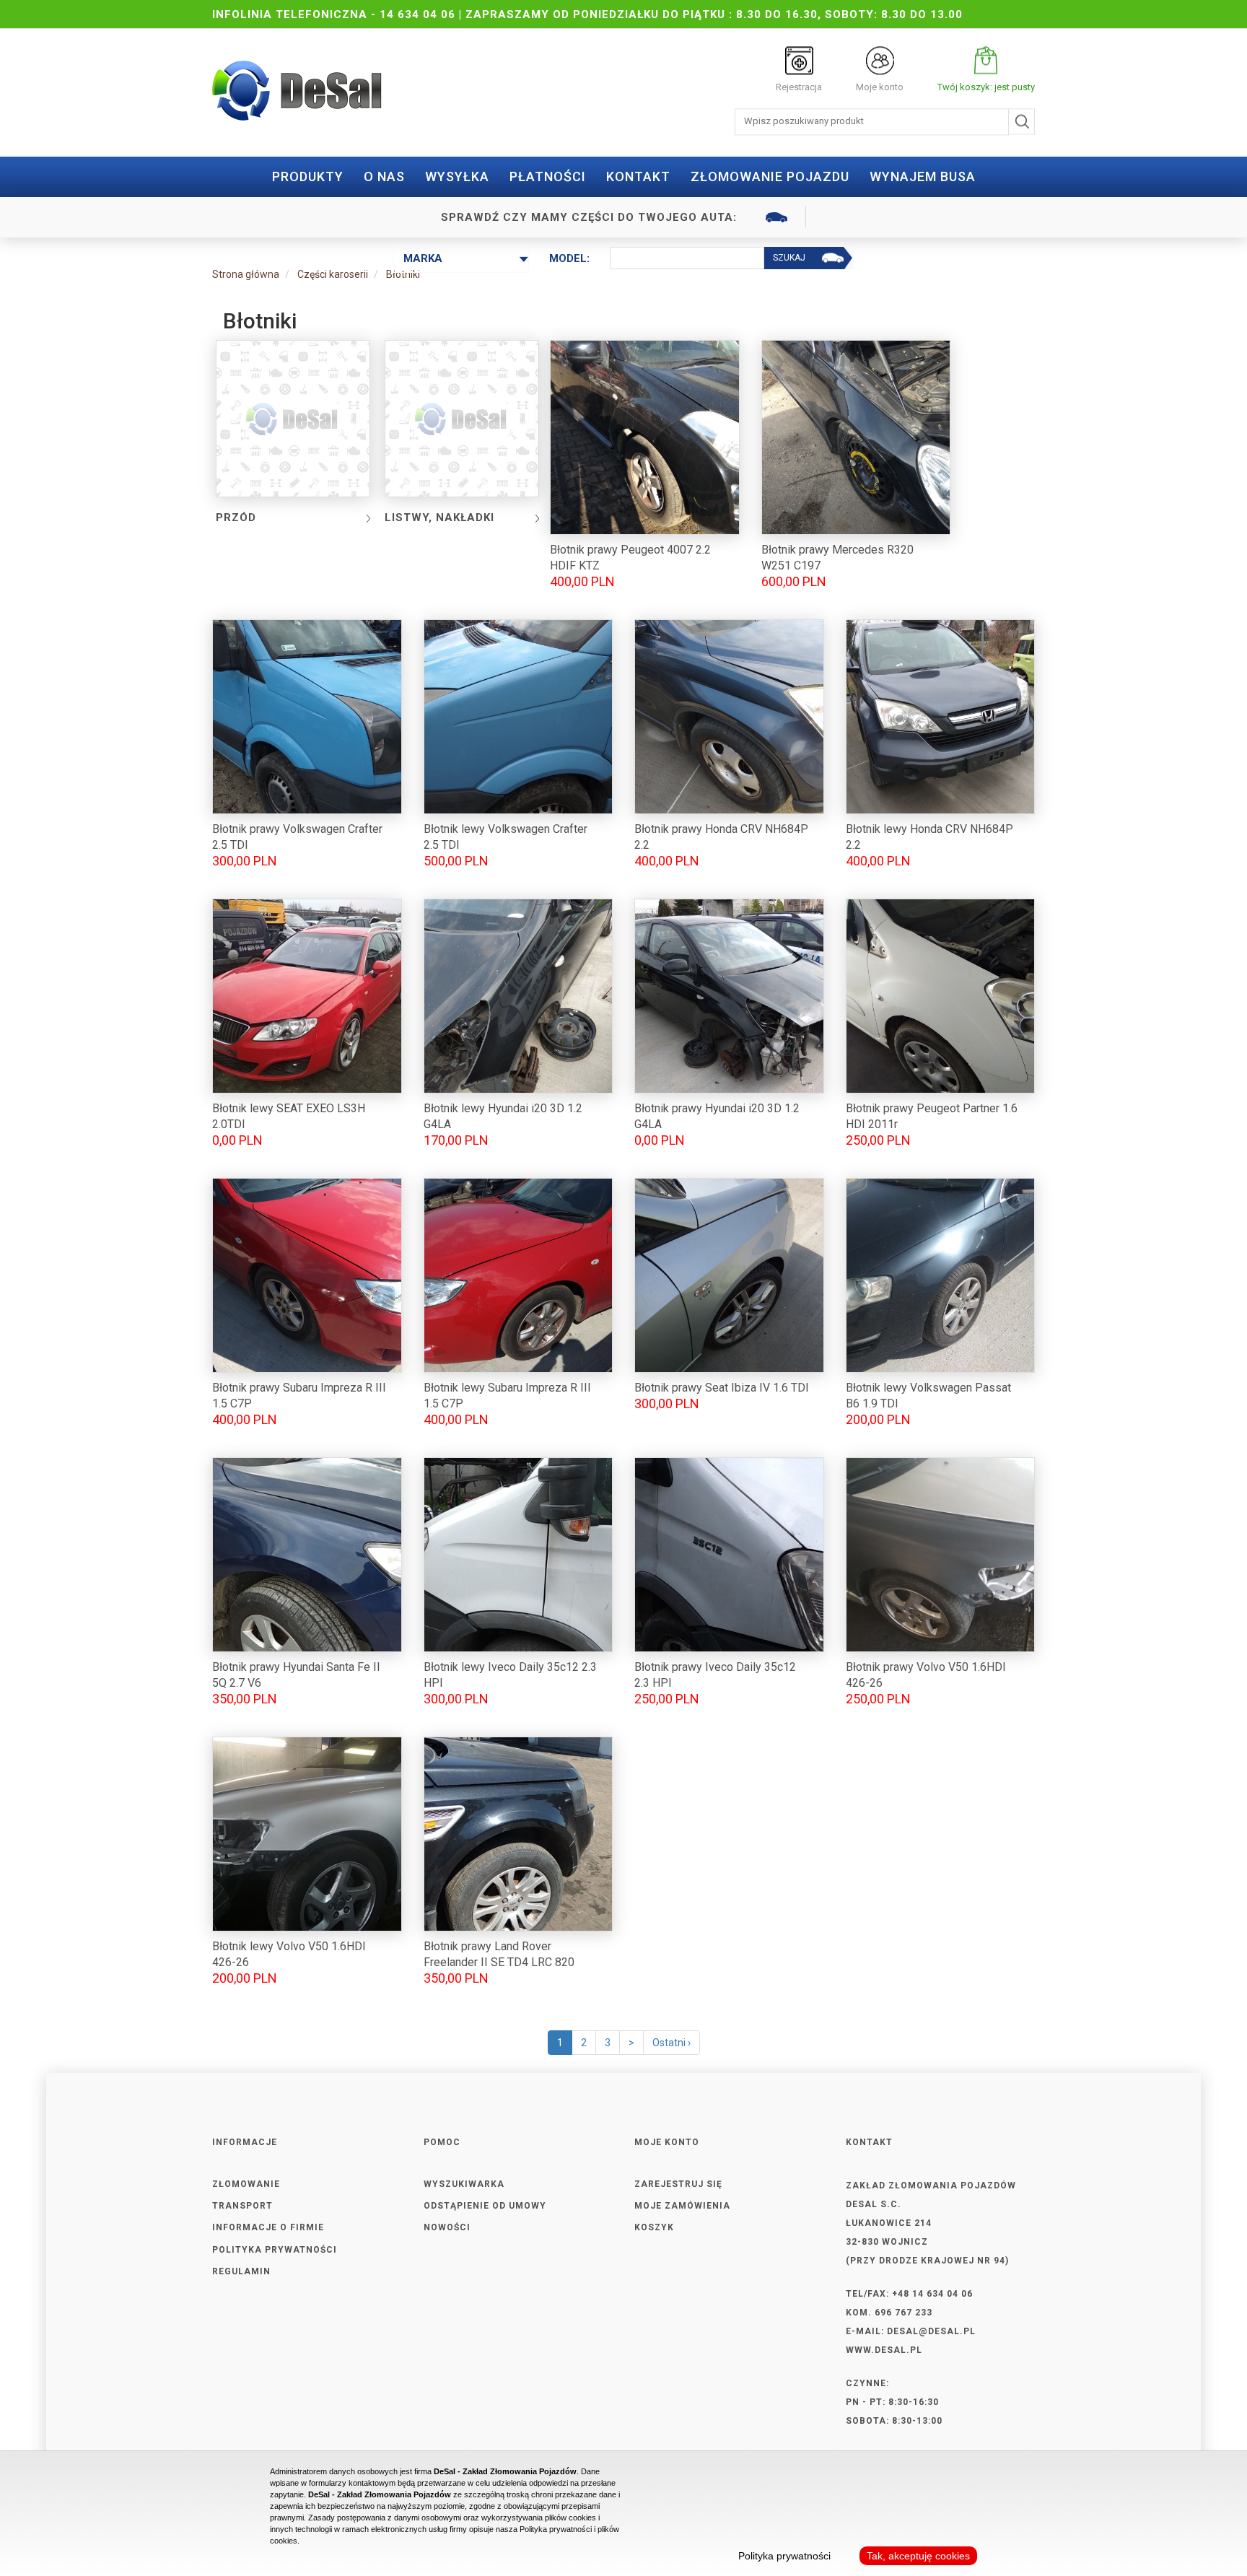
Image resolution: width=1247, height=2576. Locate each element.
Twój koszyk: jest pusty (986, 87)
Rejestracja (799, 87)
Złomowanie (246, 2184)
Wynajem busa (923, 176)
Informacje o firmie (268, 2227)
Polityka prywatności (275, 2250)
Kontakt (638, 176)
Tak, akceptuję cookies (918, 2556)
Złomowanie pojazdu (770, 176)
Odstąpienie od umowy (485, 2206)
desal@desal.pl (931, 2331)
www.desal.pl (884, 2350)
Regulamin (241, 2271)
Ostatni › (671, 2043)
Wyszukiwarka (464, 2184)
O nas (384, 176)
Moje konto (880, 87)
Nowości (447, 2227)
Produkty (308, 176)
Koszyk (654, 2227)
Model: (569, 258)
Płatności (548, 176)
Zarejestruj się (678, 2184)
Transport (242, 2206)
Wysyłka (457, 176)
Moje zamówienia (682, 2206)
